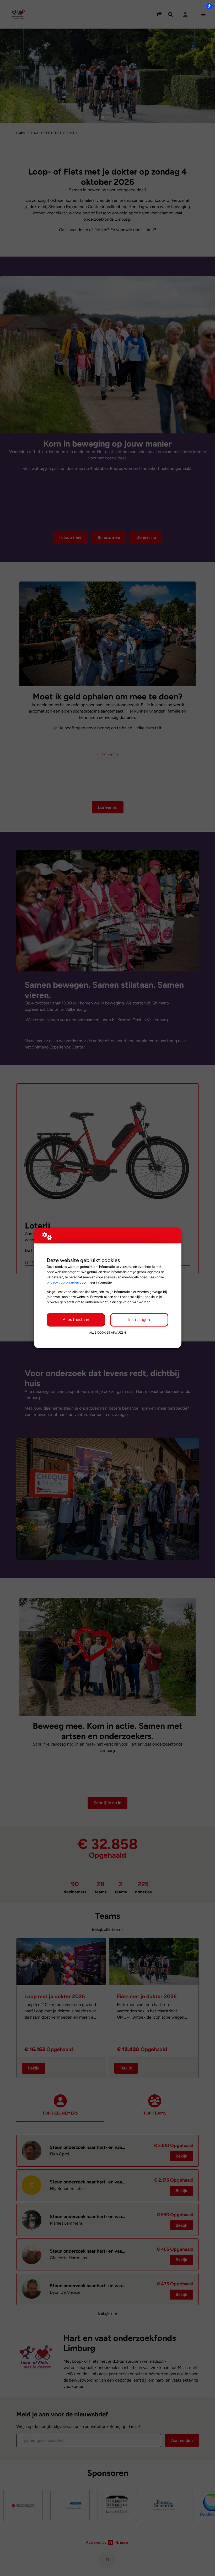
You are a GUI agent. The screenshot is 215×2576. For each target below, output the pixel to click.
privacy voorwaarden (63, 1282)
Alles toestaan (76, 1320)
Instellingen (139, 1320)
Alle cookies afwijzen (107, 1333)
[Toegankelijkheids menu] (209, 6)
